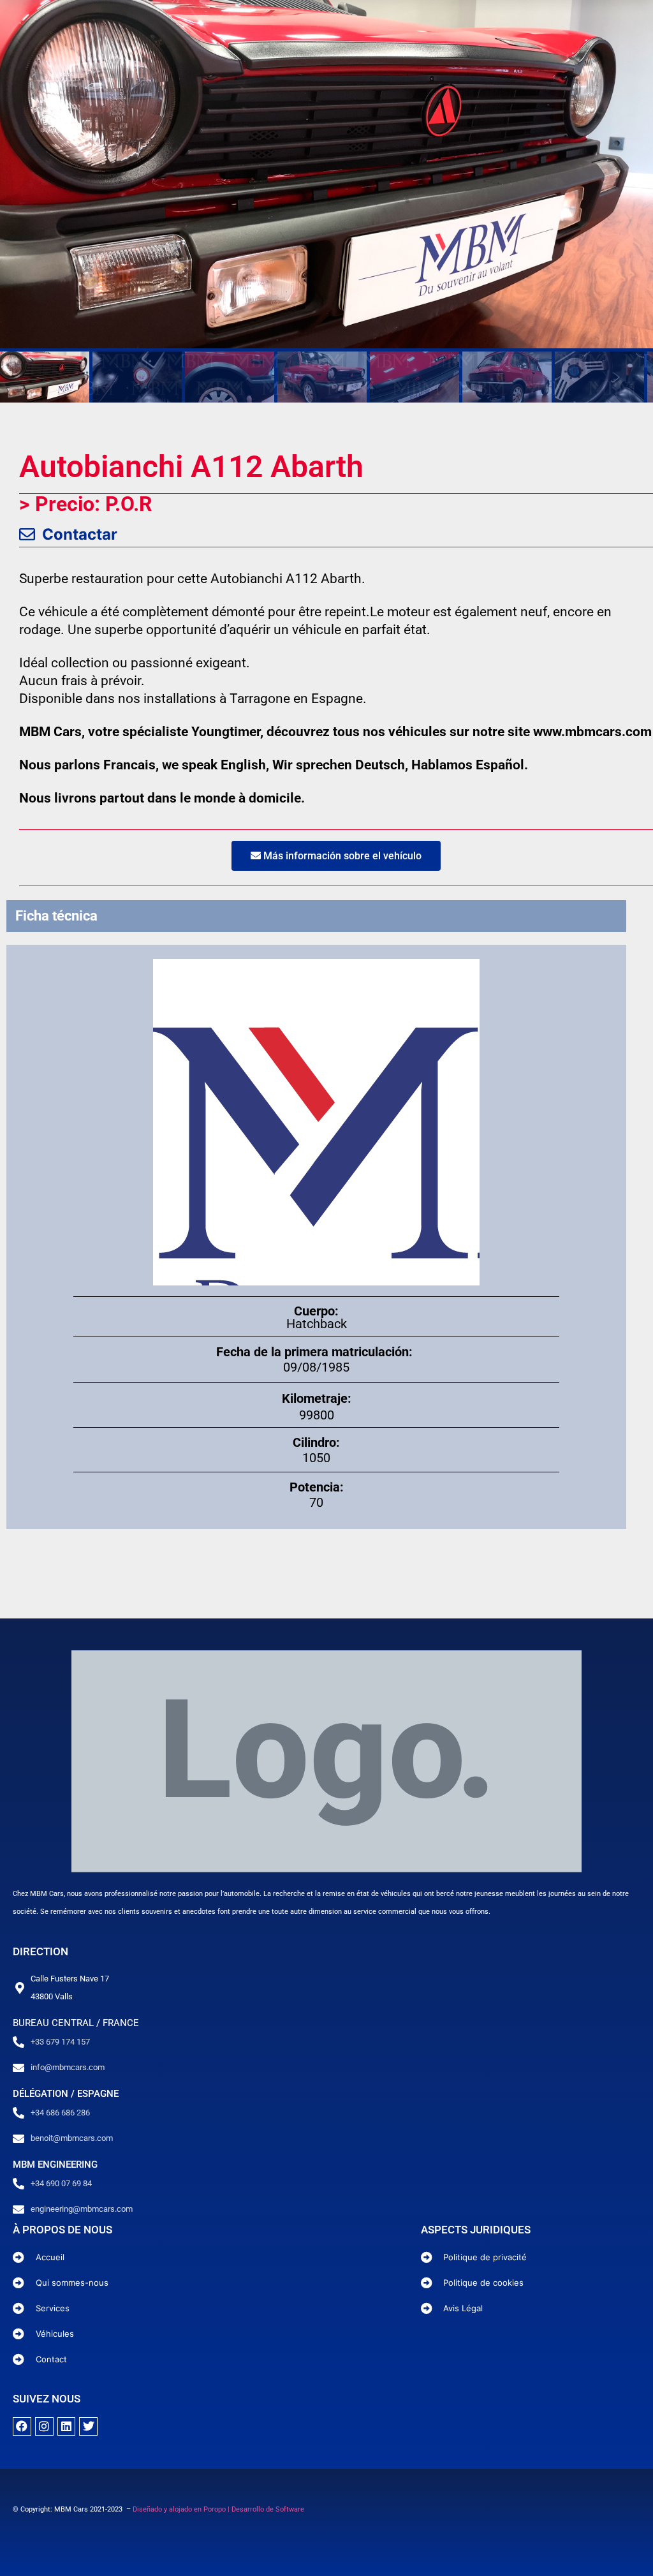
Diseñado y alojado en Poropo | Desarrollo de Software (218, 2509)
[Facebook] (22, 2426)
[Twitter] (88, 2426)
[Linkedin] (67, 2426)
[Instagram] (44, 2426)
